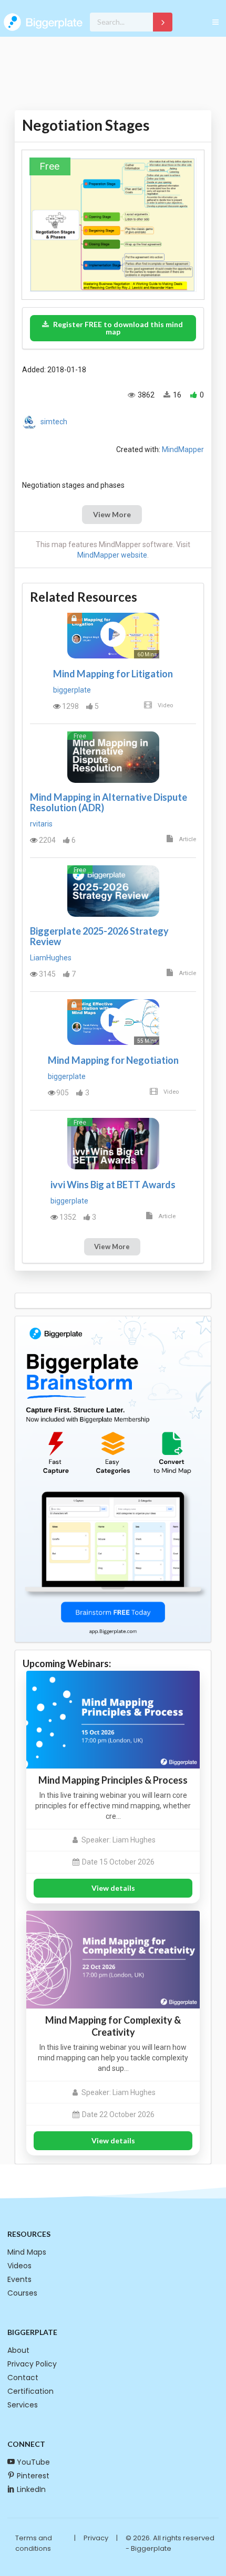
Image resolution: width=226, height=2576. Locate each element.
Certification (30, 2391)
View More (112, 514)
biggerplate (72, 690)
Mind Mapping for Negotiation (113, 1060)
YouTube (33, 2462)
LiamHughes (51, 958)
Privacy (96, 2538)
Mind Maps (27, 2252)
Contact (23, 2378)
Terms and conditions (34, 2543)
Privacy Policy (32, 2364)
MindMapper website (112, 555)
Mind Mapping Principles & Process (113, 1780)
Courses (22, 2293)
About (18, 2350)
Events (19, 2279)
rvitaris (41, 824)
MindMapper (183, 449)
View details (113, 1888)
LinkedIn (31, 2489)
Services (23, 2405)
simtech (54, 422)
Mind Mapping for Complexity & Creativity (113, 2026)
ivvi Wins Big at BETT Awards (113, 1185)
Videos (19, 2266)
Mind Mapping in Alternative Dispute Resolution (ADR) (109, 802)
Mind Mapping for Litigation (113, 674)
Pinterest (33, 2476)
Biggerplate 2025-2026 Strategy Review (99, 936)
